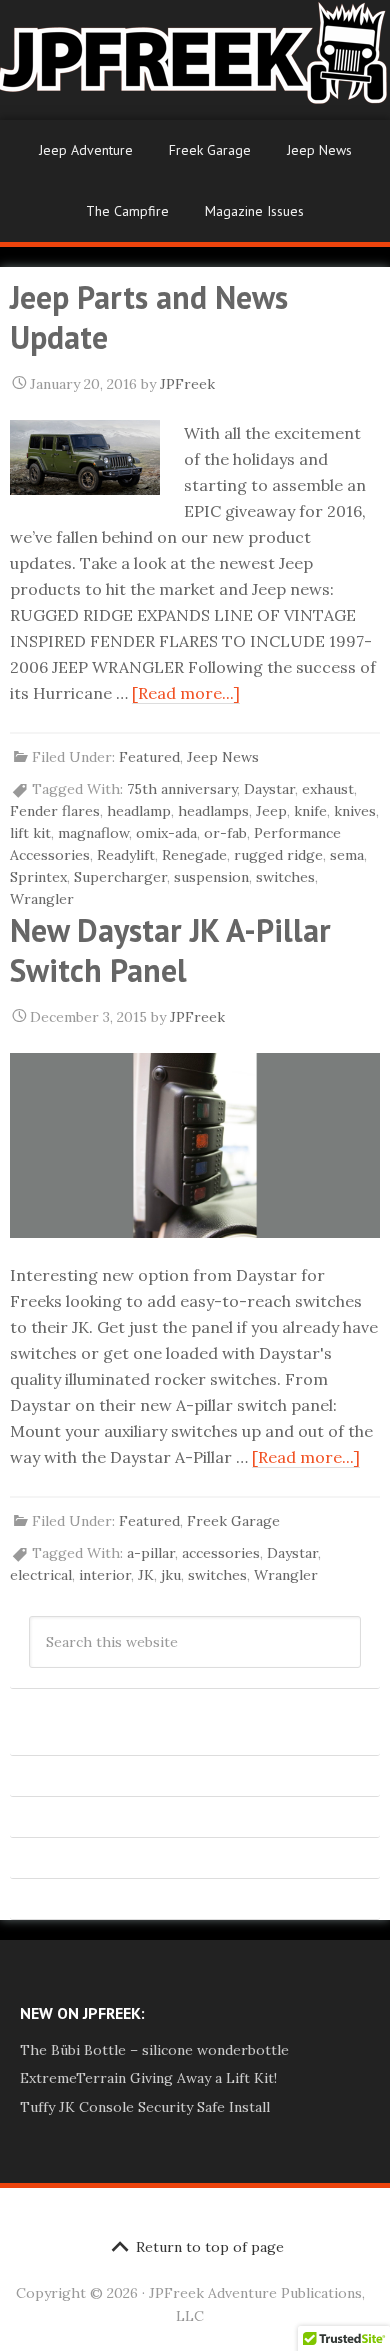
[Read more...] (186, 693)
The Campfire (127, 211)
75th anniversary (182, 789)
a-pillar (151, 1553)
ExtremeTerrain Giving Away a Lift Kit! (148, 2078)
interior (105, 1575)
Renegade (194, 855)
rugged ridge (278, 855)
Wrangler (42, 899)
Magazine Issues (254, 211)
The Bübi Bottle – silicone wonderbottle (154, 2050)
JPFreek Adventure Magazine (195, 60)
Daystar (269, 789)
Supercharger (120, 877)
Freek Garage (210, 150)
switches (285, 877)
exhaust (328, 789)
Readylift (126, 855)
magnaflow (93, 833)
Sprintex (38, 877)
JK (146, 1575)
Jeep (271, 811)
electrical (41, 1575)
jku (171, 1575)
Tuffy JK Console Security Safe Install (145, 2107)
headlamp (139, 811)
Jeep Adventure (86, 150)
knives (355, 811)
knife (310, 811)
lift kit (30, 833)
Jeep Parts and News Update (149, 317)
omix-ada (166, 833)
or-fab (225, 833)
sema (347, 855)
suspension (211, 877)
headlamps (213, 811)
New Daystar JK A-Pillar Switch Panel (170, 950)
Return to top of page (210, 2247)
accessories (221, 1553)
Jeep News (319, 150)
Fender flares (55, 811)
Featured (149, 757)
